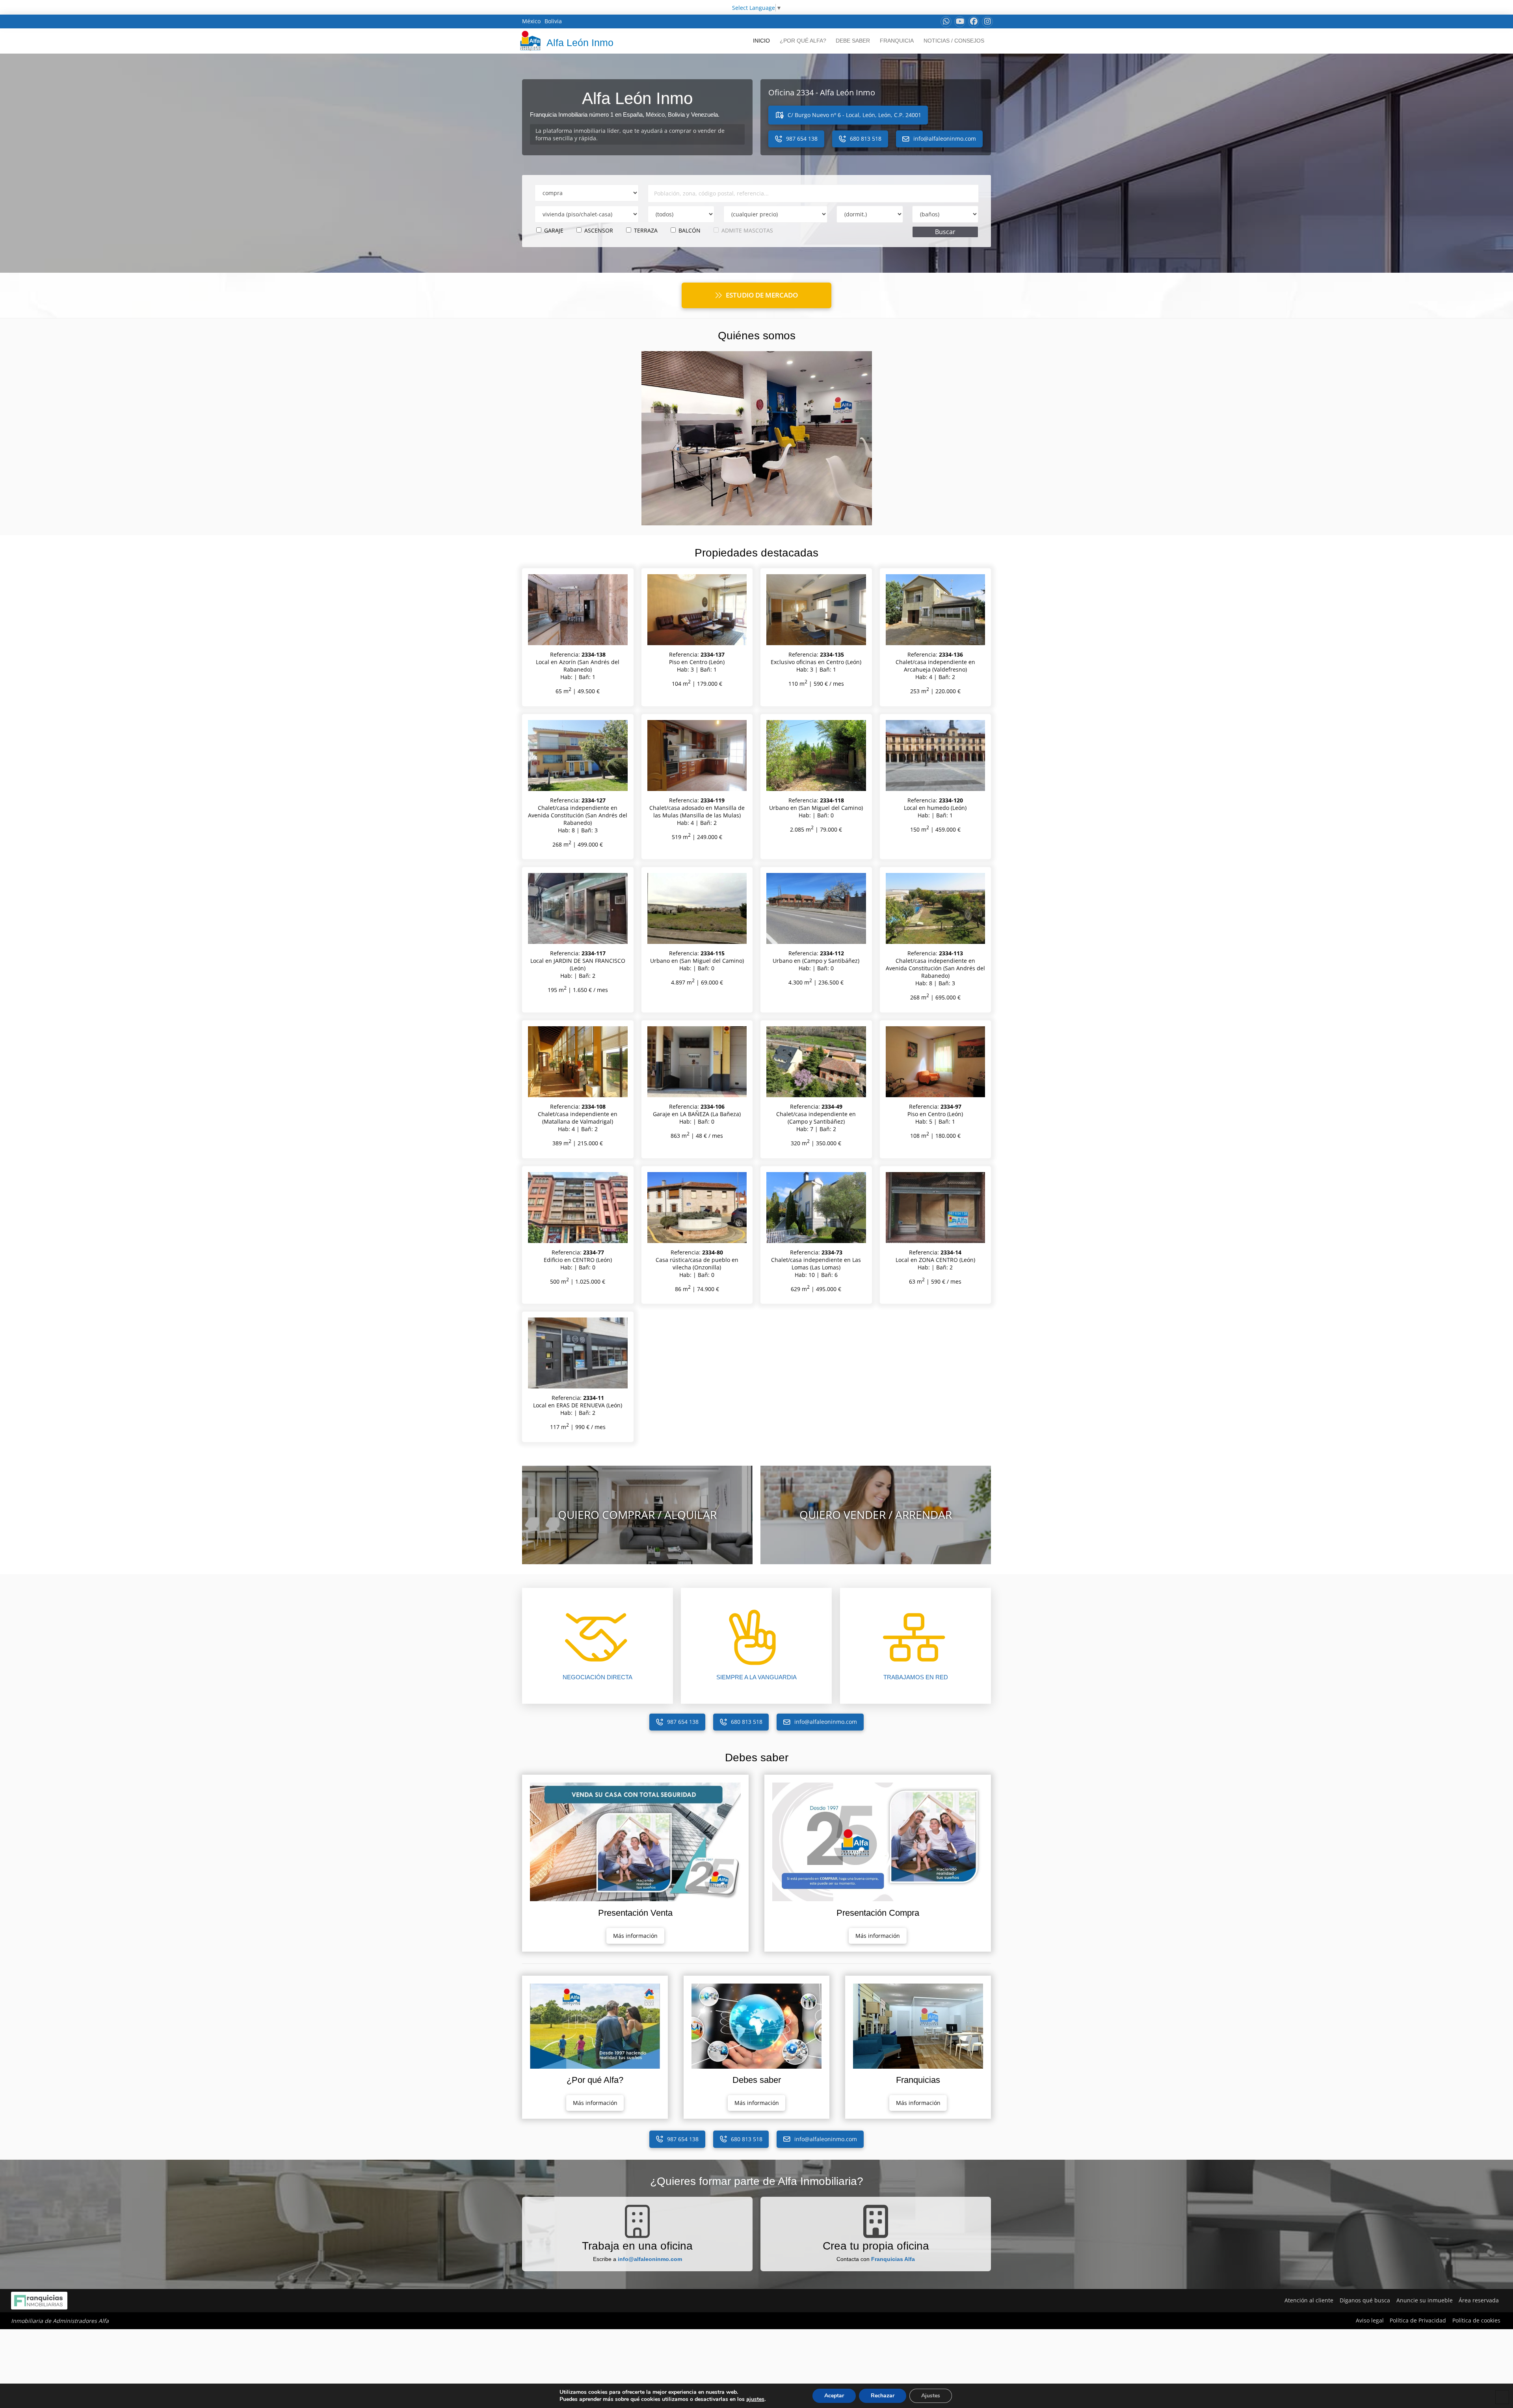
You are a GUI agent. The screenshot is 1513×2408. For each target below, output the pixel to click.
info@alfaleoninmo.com (650, 2259)
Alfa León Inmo (580, 43)
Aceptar (834, 2396)
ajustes (755, 2399)
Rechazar (883, 2396)
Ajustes (931, 2396)
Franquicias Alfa (893, 2259)
